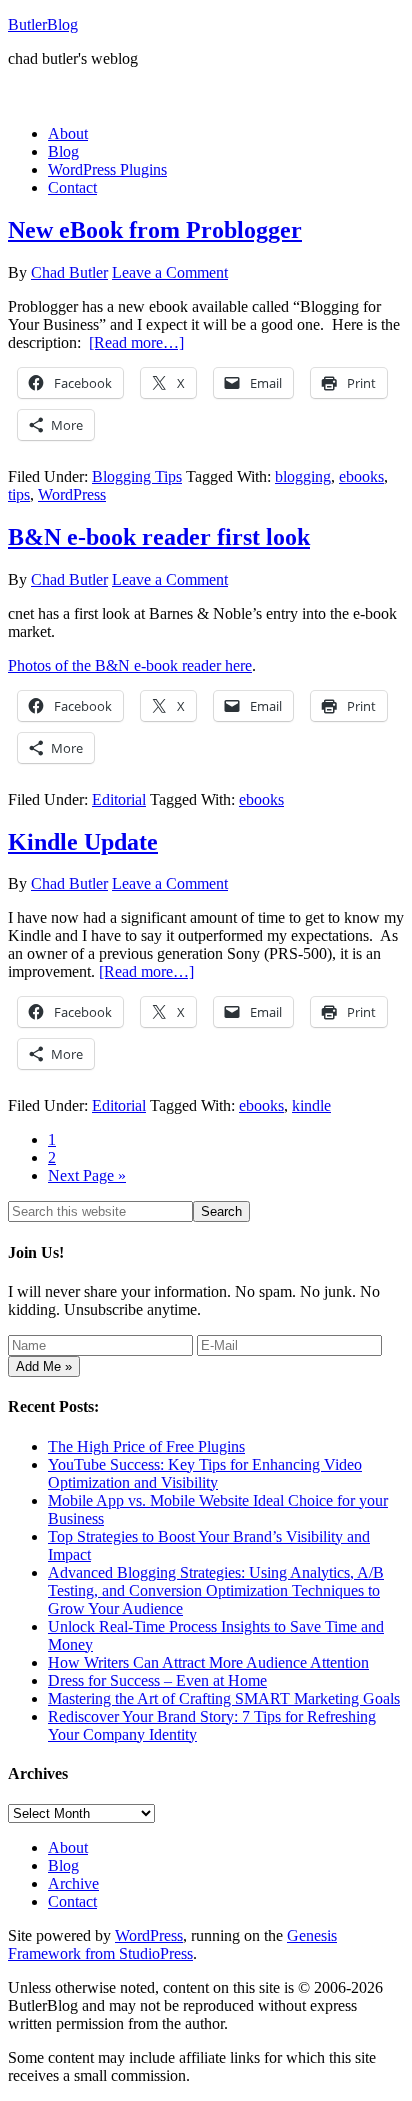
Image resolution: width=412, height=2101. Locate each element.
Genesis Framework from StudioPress (172, 1944)
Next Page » (87, 1175)
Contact (72, 1901)
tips (19, 494)
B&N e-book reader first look (159, 537)
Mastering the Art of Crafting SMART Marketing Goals (224, 1698)
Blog (63, 1865)
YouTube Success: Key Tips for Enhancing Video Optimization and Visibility (205, 1473)
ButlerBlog (43, 24)
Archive (73, 1883)
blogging (303, 476)
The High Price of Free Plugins (146, 1446)
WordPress (72, 494)
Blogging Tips (137, 476)
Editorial (119, 799)
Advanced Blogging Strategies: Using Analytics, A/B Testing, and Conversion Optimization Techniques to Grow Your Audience (216, 1590)
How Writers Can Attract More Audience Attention (208, 1662)
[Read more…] (136, 342)
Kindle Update (83, 842)
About (68, 1847)
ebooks (361, 476)
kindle (311, 1105)
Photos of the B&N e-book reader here (130, 665)
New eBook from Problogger (155, 230)
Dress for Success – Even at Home (157, 1680)
